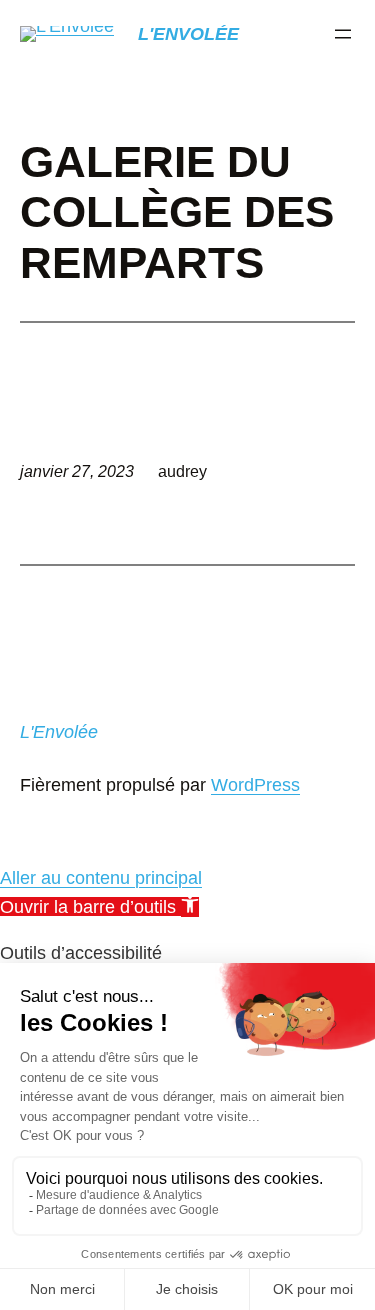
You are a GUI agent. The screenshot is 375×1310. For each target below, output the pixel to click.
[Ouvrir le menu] (343, 34)
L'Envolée (188, 34)
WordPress (255, 785)
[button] (99, 907)
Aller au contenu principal (101, 878)
